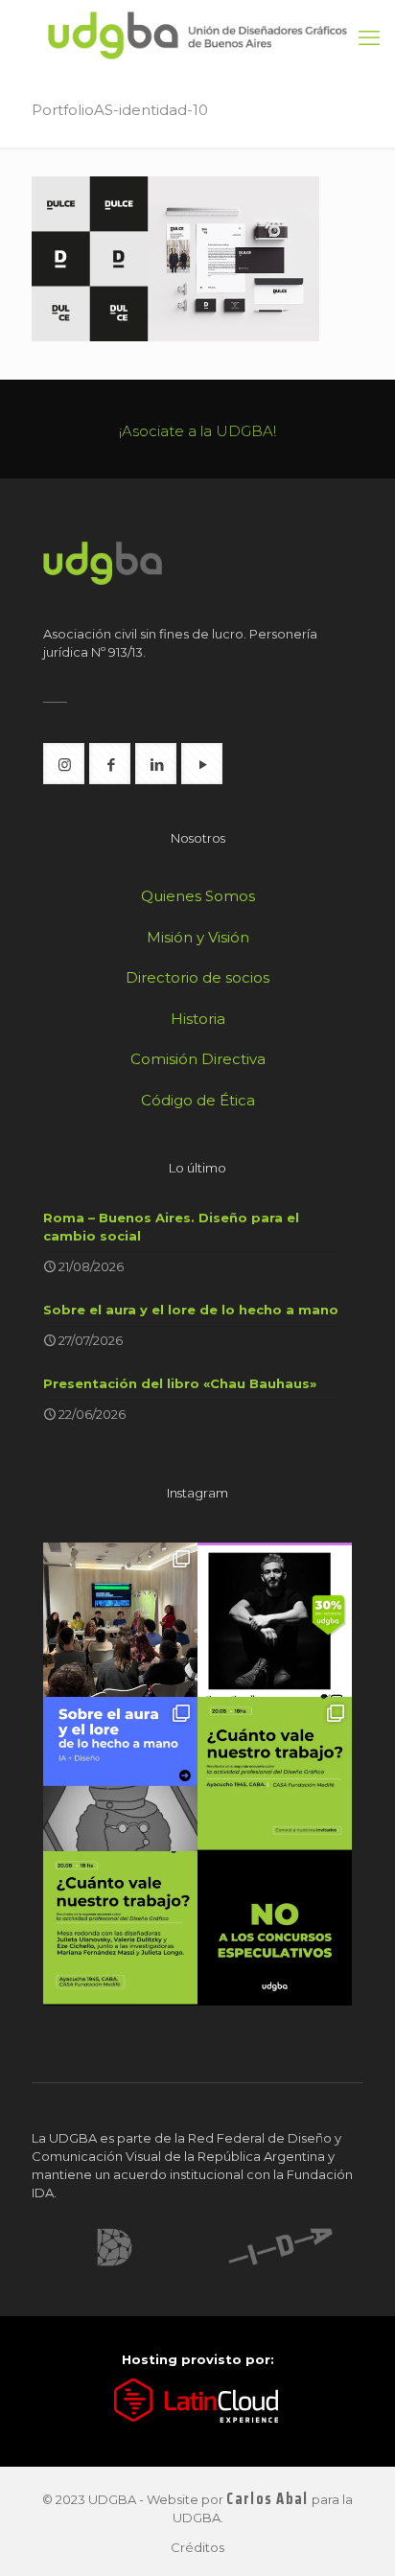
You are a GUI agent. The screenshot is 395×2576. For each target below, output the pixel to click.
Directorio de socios (197, 977)
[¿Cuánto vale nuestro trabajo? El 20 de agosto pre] (275, 1774)
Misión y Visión (198, 937)
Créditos (197, 2547)
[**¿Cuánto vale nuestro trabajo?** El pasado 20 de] (120, 1620)
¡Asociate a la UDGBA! (197, 431)
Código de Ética (198, 1100)
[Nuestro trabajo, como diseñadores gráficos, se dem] (275, 1928)
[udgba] (197, 35)
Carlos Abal (267, 2499)
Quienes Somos (198, 896)
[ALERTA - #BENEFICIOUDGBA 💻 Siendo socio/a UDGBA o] (275, 1620)
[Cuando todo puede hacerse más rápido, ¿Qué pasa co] (120, 1774)
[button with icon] (64, 764)
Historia (198, 1019)
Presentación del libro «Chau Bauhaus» (180, 1383)
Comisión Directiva (198, 1059)
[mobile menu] (369, 38)
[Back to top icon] (356, 2537)
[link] (115, 2247)
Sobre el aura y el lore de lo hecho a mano (191, 1310)
